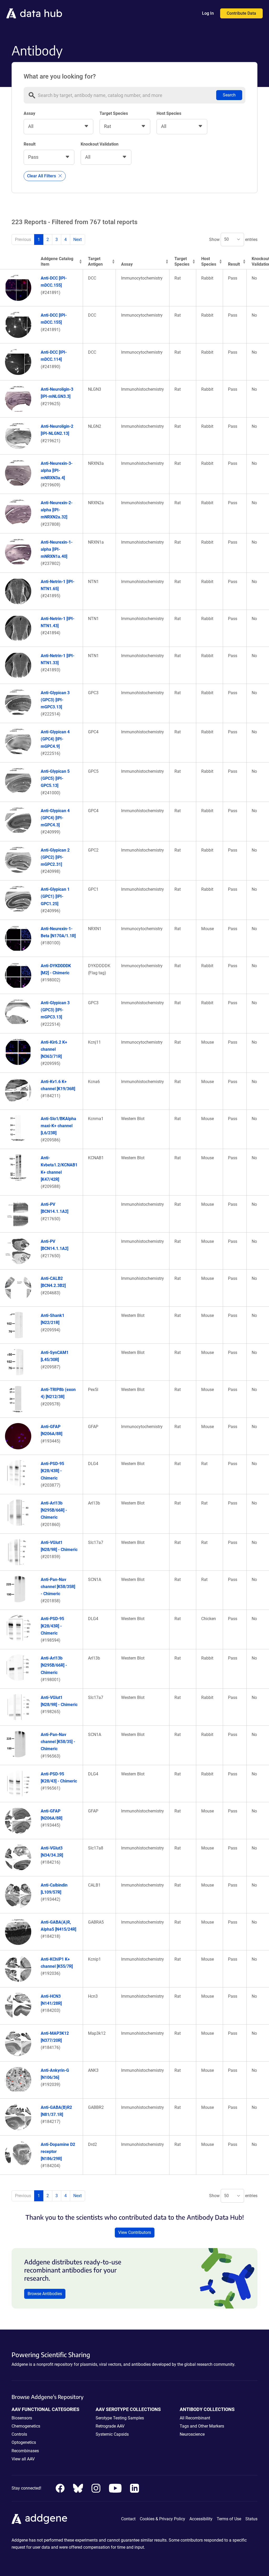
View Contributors (135, 2232)
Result (30, 144)
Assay (29, 113)
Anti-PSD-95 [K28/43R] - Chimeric (52, 1471)
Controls (19, 2434)
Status (251, 2519)
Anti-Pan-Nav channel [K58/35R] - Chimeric (58, 1587)
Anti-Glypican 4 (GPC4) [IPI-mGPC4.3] (55, 818)
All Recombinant (195, 2418)
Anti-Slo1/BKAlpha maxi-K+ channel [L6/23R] (58, 1126)
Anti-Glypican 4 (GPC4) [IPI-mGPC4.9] (55, 739)
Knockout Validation (100, 144)
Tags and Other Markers (202, 2426)
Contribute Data (241, 13)
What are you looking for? (60, 76)
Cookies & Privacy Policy (162, 2519)
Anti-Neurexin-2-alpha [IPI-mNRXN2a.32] (57, 510)
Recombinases (25, 2451)
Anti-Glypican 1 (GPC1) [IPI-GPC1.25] (55, 896)
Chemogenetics (26, 2426)
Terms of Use (229, 2519)
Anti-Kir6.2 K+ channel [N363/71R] (54, 1049)
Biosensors (22, 2418)
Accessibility (201, 2519)
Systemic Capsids (112, 2434)
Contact (128, 2519)
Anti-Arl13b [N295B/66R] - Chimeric (54, 1510)
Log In (208, 13)
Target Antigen (95, 261)
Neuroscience (192, 2434)
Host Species (169, 113)
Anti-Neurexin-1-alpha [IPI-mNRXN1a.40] (57, 549)
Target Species (114, 113)
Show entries (233, 239)
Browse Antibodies (45, 2294)
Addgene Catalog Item (57, 261)
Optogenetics (24, 2442)
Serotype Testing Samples (120, 2418)
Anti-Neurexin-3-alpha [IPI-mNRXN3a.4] (57, 470)
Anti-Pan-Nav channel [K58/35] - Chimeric (58, 1742)
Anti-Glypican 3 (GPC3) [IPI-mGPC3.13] (55, 700)
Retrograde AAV (110, 2426)
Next (77, 239)
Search (229, 95)
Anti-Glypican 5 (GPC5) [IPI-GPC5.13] (55, 778)
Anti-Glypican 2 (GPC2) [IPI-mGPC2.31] (55, 857)
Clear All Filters (42, 176)
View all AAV (23, 2459)
